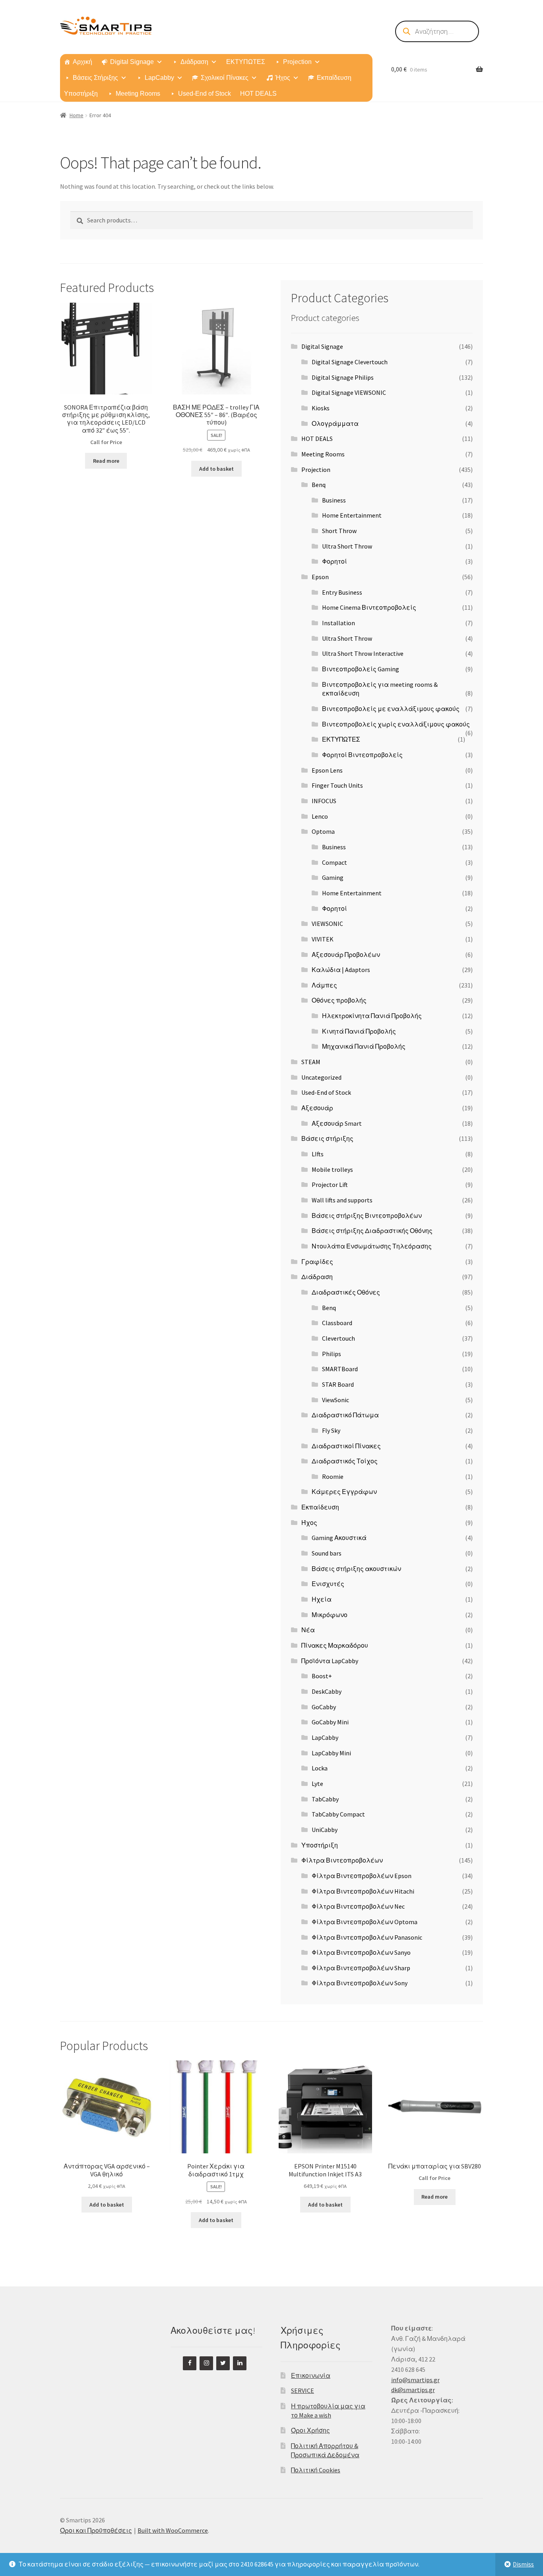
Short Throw (339, 531)
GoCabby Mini (330, 1722)
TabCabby (325, 1799)
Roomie (333, 1476)
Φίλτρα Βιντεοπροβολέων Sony (360, 1983)
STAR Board (338, 1384)
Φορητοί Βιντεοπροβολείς (362, 755)
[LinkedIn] (240, 2363)
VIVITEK (323, 939)
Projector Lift (330, 1185)
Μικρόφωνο (330, 1615)
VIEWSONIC (327, 924)
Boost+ (322, 1676)
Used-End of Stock (205, 94)
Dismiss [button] (523, 2564)
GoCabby (324, 1707)
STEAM (311, 1062)
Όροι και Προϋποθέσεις (96, 2530)
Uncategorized (321, 1077)
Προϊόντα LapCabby (330, 1661)
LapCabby (159, 78)
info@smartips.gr (415, 2380)
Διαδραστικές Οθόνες (346, 1292)
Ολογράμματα (335, 423)
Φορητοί (335, 561)
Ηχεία (322, 1599)
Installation (338, 623)
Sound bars (327, 1553)
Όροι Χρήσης (310, 2430)
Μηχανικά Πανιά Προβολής (364, 1046)
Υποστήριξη (81, 94)
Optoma (323, 831)
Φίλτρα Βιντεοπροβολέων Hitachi (363, 1891)
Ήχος (283, 78)
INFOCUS (324, 801)
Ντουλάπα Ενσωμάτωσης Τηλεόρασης (372, 1246)
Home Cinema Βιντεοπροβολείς (369, 607)
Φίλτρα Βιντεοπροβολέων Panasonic (367, 1937)
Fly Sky (331, 1430)
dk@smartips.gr (413, 2390)
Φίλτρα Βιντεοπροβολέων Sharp (361, 1968)
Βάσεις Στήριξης (95, 78)
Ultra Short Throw (347, 546)
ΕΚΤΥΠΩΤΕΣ (246, 62)
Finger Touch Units (337, 785)
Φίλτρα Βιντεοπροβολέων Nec (358, 1906)
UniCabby (325, 1830)
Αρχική (82, 62)
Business (334, 500)
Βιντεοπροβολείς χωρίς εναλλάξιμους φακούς (396, 724)
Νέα (308, 1630)
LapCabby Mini (331, 1753)
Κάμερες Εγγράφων (344, 1492)
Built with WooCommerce (173, 2530)
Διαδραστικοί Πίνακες (346, 1446)
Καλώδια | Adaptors (341, 970)
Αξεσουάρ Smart (337, 1123)
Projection (297, 62)
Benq (319, 485)
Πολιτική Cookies (316, 2470)
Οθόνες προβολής (339, 1000)
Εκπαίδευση (334, 78)
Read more (106, 461)
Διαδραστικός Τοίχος (345, 1461)
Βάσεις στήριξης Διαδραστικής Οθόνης (372, 1231)
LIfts (318, 1154)
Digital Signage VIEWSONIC (349, 392)
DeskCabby (327, 1691)
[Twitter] (223, 2363)
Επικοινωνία (311, 2375)
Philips (332, 1354)
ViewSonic (335, 1400)
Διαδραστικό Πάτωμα (345, 1415)
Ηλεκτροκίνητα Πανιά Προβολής (372, 1016)
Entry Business (342, 592)
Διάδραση (194, 62)
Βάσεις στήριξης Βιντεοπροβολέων (367, 1216)
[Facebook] (190, 2363)
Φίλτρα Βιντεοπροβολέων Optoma (365, 1922)
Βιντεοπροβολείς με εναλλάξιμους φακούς (391, 709)
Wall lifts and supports (342, 1200)
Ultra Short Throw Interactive (363, 653)
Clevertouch (338, 1338)
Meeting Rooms (138, 94)
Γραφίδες (317, 1262)
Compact (335, 862)
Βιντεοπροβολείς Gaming (361, 669)
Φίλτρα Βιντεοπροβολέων (342, 1860)
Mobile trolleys (332, 1169)
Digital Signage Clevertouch (350, 362)
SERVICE (303, 2390)
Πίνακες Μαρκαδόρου (335, 1645)
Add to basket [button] (216, 469)
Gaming (333, 877)
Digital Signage (132, 62)
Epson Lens (327, 770)
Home (77, 115)
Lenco (320, 816)
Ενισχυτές (328, 1584)
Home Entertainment (352, 515)
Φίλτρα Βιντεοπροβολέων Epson (362, 1876)
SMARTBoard (340, 1369)
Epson (320, 577)
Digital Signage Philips (343, 377)
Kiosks (321, 408)
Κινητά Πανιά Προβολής (359, 1031)
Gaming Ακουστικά (339, 1538)
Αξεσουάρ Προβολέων (346, 955)
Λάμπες (324, 985)
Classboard (337, 1323)
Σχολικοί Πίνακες (225, 78)
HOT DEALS (258, 94)
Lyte (317, 1784)
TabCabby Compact (338, 1814)
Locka (320, 1768)
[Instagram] (206, 2363)
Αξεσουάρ (317, 1108)
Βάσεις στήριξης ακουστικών (356, 1569)
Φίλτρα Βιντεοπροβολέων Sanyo (361, 1952)
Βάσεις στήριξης (327, 1138)
